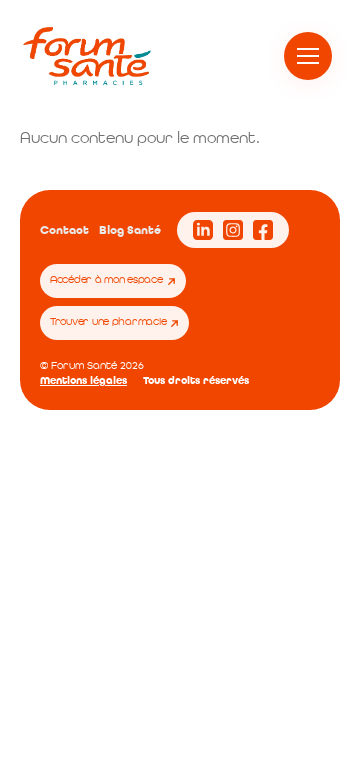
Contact (64, 231)
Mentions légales (83, 381)
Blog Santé (130, 231)
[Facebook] (263, 230)
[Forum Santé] (87, 56)
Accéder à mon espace (106, 280)
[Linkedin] (203, 230)
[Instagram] (233, 230)
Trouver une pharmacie (108, 322)
